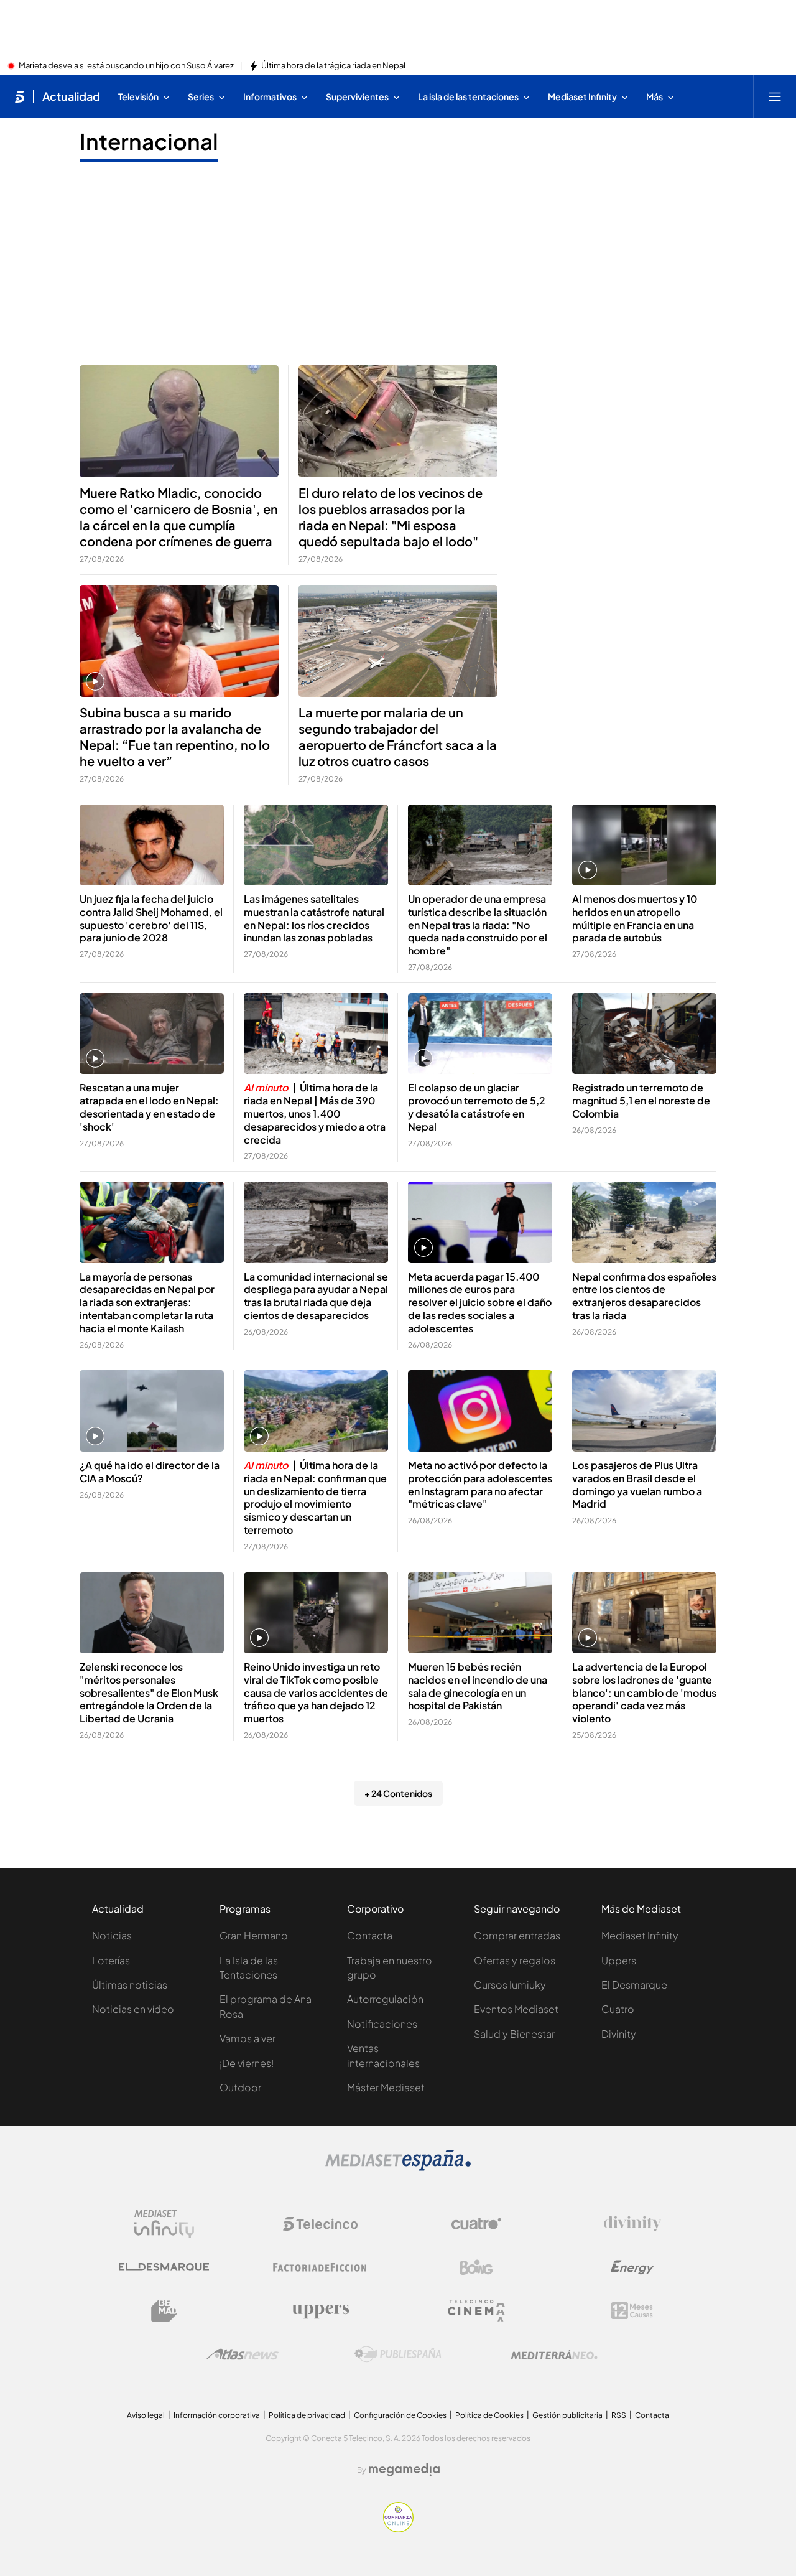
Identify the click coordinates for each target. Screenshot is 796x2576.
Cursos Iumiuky (510, 1985)
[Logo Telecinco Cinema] (476, 2311)
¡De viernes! (247, 2063)
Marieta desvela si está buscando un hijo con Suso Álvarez (126, 66)
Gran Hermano (254, 1935)
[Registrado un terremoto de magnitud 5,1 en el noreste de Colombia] (644, 1034)
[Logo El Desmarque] (164, 2267)
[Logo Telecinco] (320, 2224)
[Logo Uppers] (320, 2311)
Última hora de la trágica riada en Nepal (333, 66)
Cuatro (618, 2009)
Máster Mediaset (386, 2087)
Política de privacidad (307, 2415)
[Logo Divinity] (632, 2224)
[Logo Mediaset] (398, 2167)
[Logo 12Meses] (632, 2311)
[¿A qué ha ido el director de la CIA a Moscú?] (152, 1411)
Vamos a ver (248, 2038)
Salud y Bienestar (514, 2034)
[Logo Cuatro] (476, 2224)
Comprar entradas (517, 1935)
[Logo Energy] (632, 2267)
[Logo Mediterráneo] (554, 2354)
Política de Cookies (489, 2415)
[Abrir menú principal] (775, 96)
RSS (619, 2415)
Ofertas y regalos (515, 1960)
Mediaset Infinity (640, 1935)
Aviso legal (146, 2415)
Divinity (619, 2034)
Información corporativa (217, 2415)
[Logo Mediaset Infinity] (164, 2224)
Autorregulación (385, 1999)
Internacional (149, 141)
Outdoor (240, 2087)
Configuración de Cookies (400, 2415)
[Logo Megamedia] (404, 2470)
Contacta (370, 1935)
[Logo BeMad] (164, 2311)
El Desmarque (634, 1985)
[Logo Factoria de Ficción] (320, 2267)
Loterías (111, 1960)
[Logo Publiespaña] (398, 2354)
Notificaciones (382, 2024)
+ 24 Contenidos (398, 1793)
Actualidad (71, 96)
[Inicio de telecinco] (20, 96)
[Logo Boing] (476, 2267)
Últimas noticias (130, 1985)
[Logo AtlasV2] (242, 2354)
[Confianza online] (398, 2529)
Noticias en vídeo (133, 2009)
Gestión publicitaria (567, 2415)
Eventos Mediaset (516, 2009)
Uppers (619, 1960)
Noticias (112, 1935)
